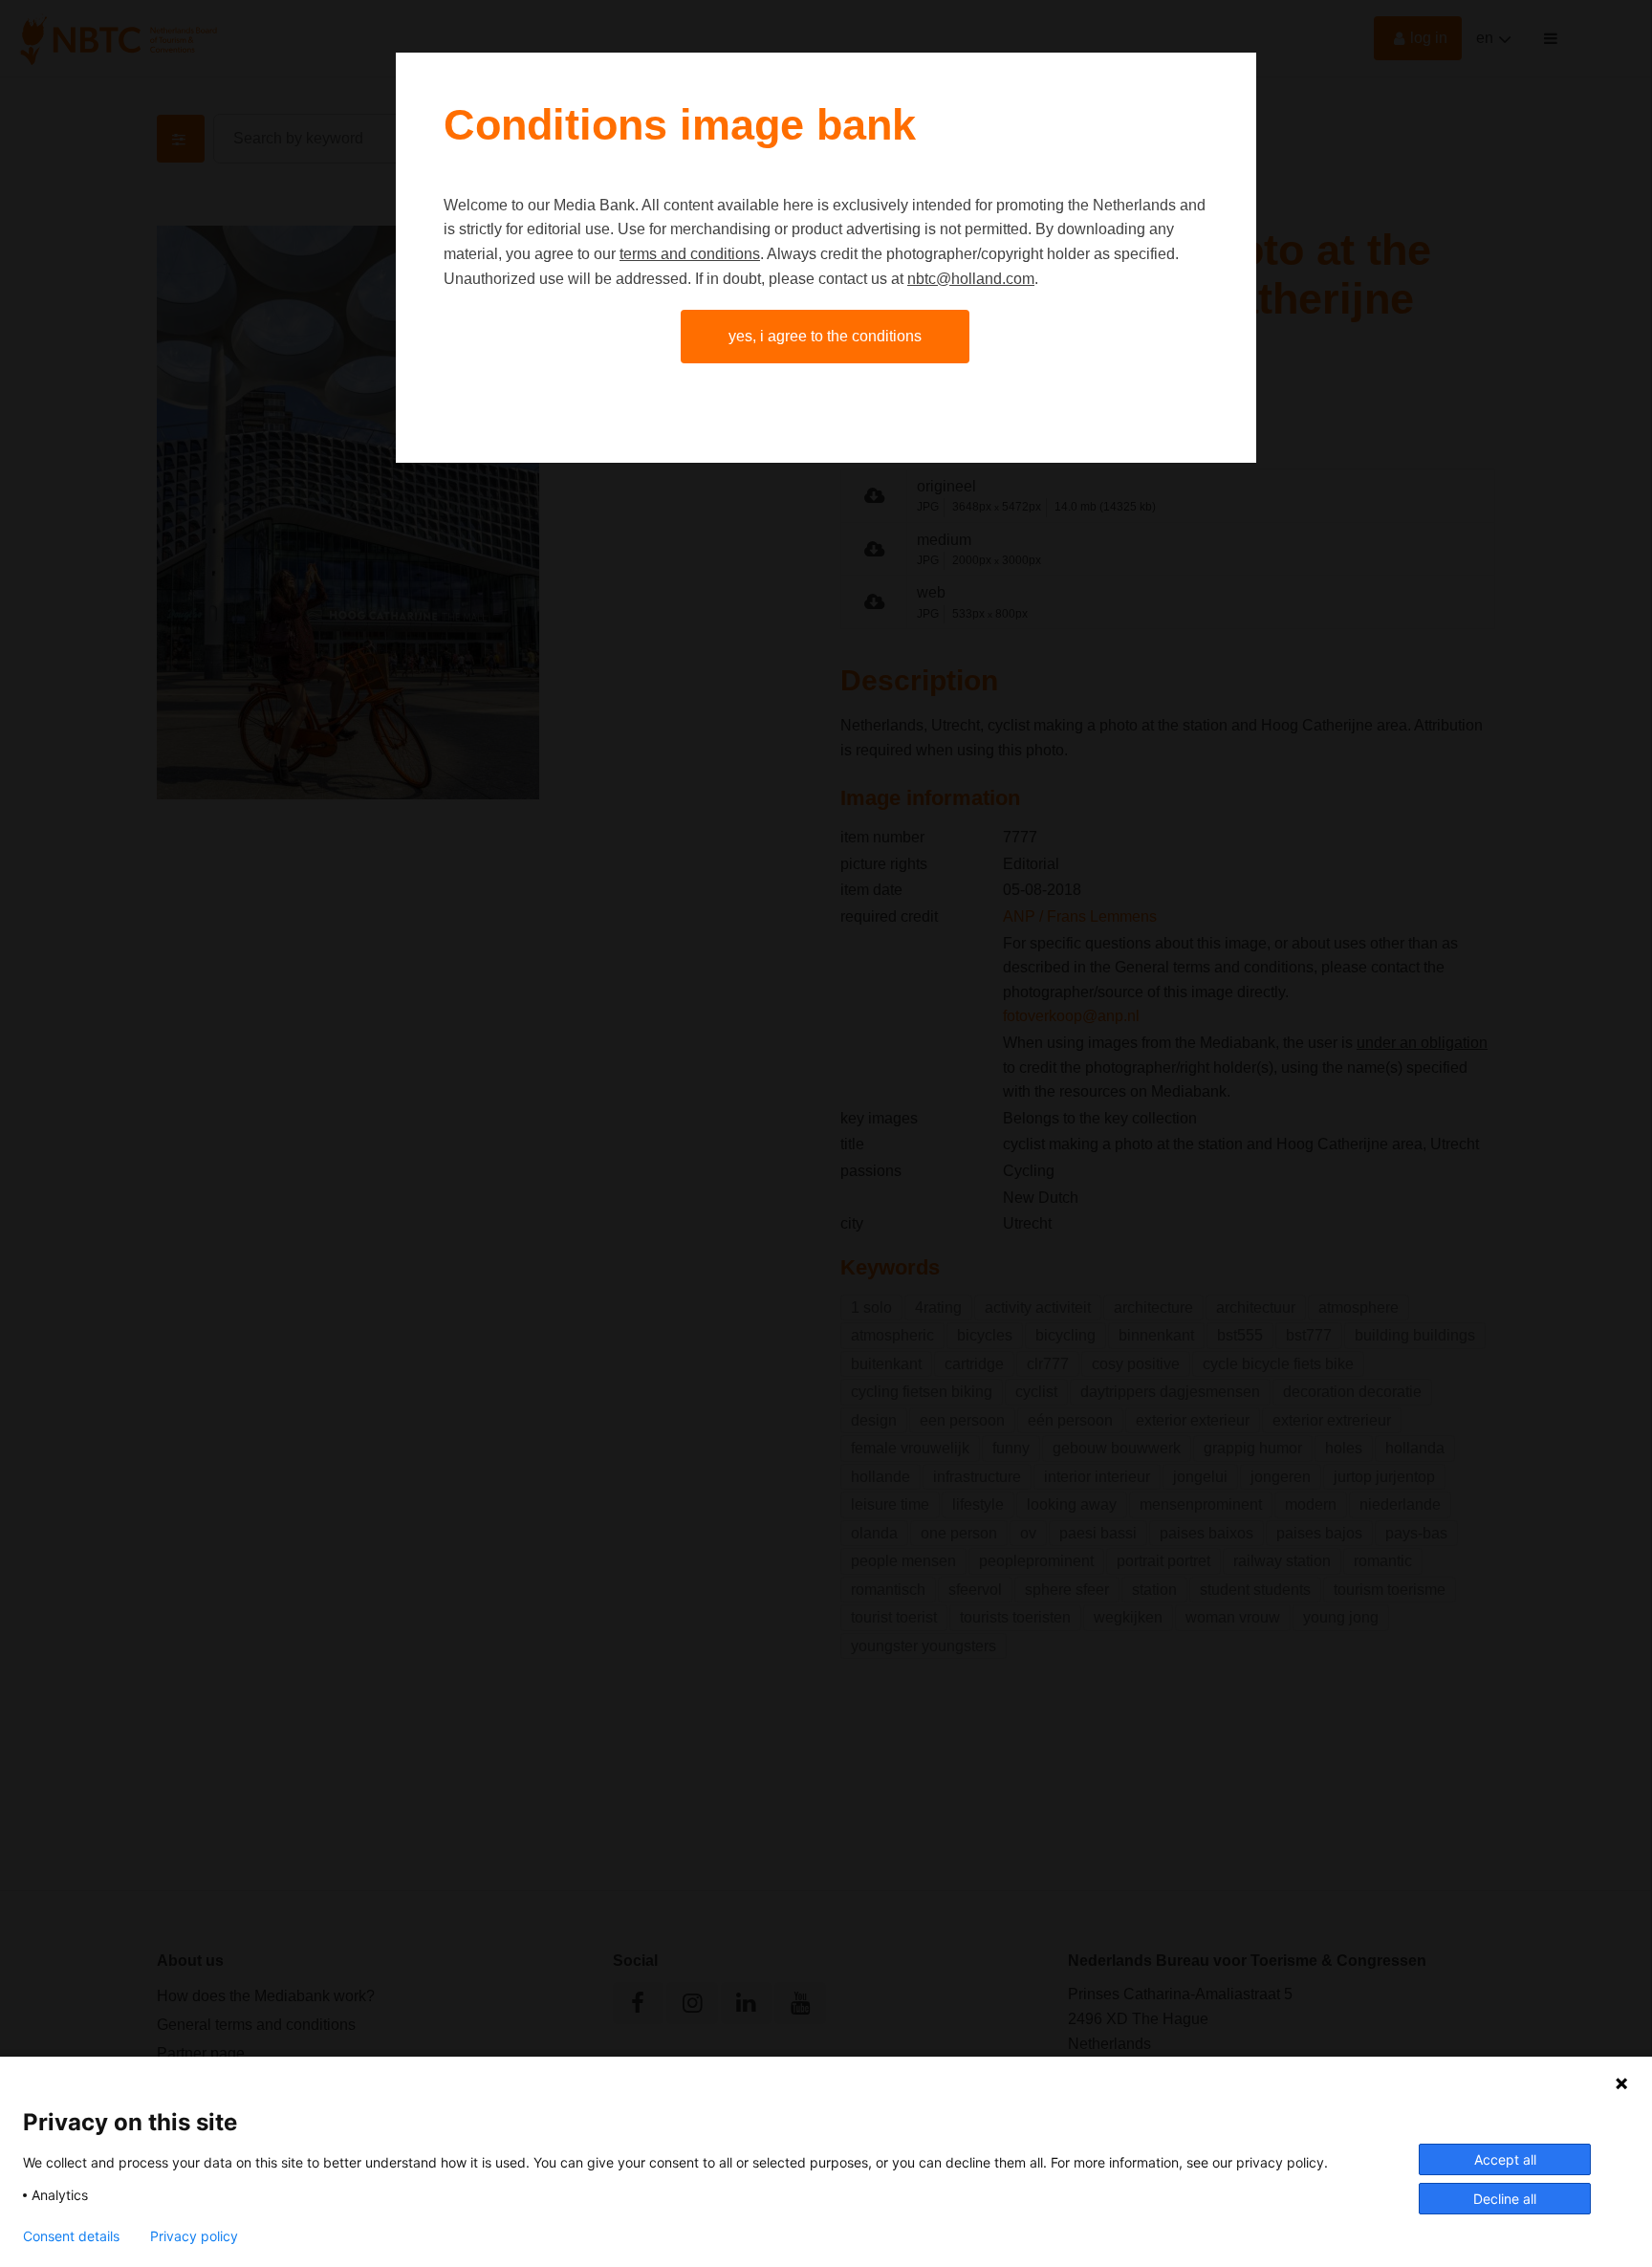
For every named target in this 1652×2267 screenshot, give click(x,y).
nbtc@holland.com (971, 279)
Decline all (1505, 2199)
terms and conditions (690, 254)
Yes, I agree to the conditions (825, 336)
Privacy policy (194, 2236)
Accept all (1505, 2159)
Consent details (71, 2236)
